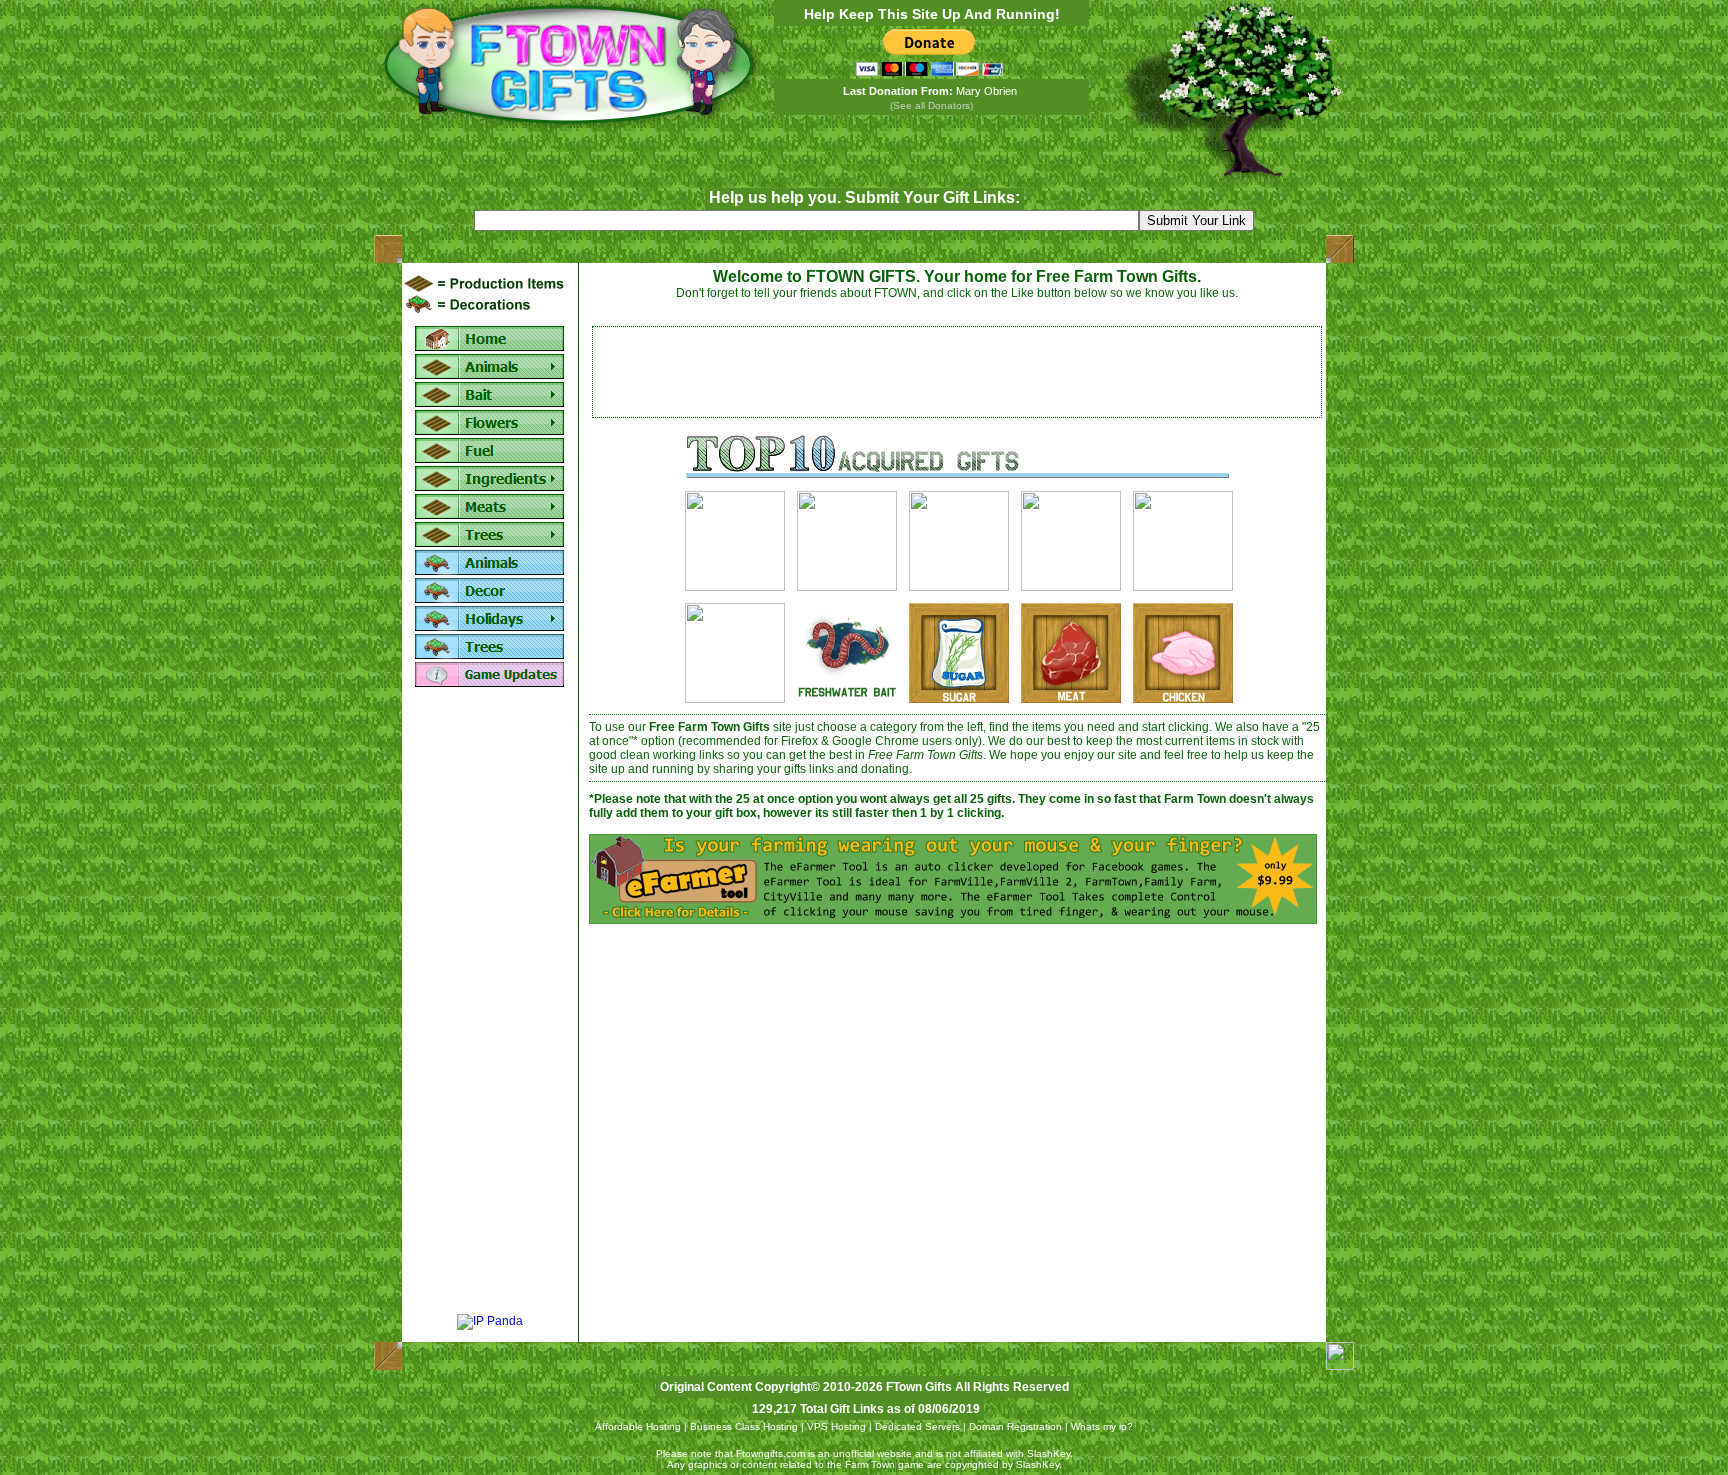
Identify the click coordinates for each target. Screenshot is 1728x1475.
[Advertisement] (490, 1002)
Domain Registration (1015, 1426)
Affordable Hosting (638, 1426)
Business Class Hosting (744, 1426)
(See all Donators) (931, 105)
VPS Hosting (836, 1426)
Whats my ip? (1102, 1426)
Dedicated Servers (917, 1426)
